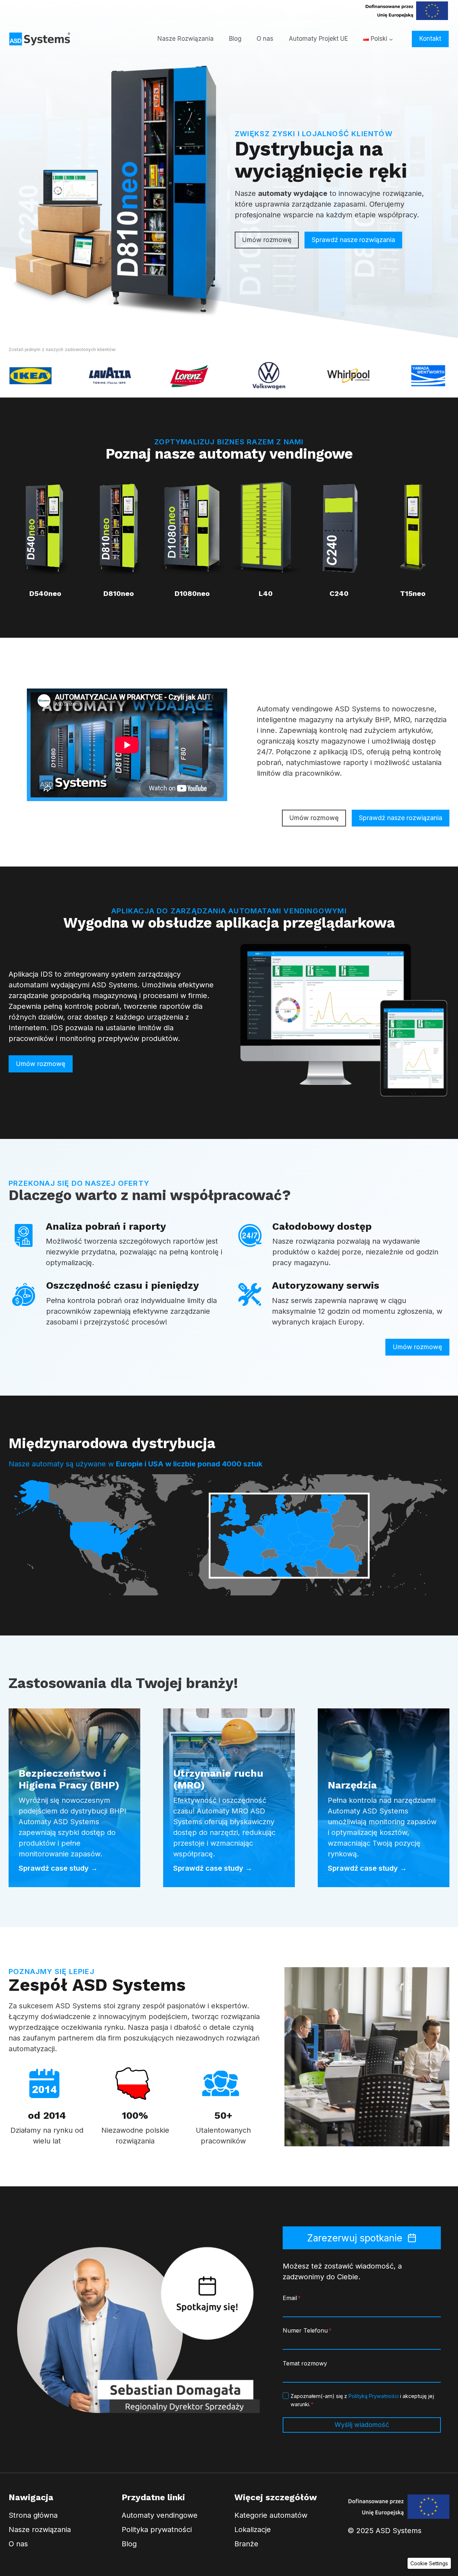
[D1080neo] (192, 536)
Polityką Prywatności (374, 2396)
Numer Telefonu (307, 2330)
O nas (265, 39)
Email (292, 2298)
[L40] (266, 536)
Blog (235, 39)
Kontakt (430, 39)
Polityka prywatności (157, 2530)
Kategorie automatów (271, 2515)
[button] (429, 2563)
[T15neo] (413, 536)
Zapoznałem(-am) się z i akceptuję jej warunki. (362, 2400)
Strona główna (33, 2515)
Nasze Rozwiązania (186, 39)
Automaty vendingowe (160, 2515)
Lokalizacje (253, 2530)
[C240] (339, 536)
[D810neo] (119, 536)
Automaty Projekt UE (318, 39)
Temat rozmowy (305, 2363)
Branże (246, 2544)
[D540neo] (45, 536)
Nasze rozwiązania (40, 2530)
